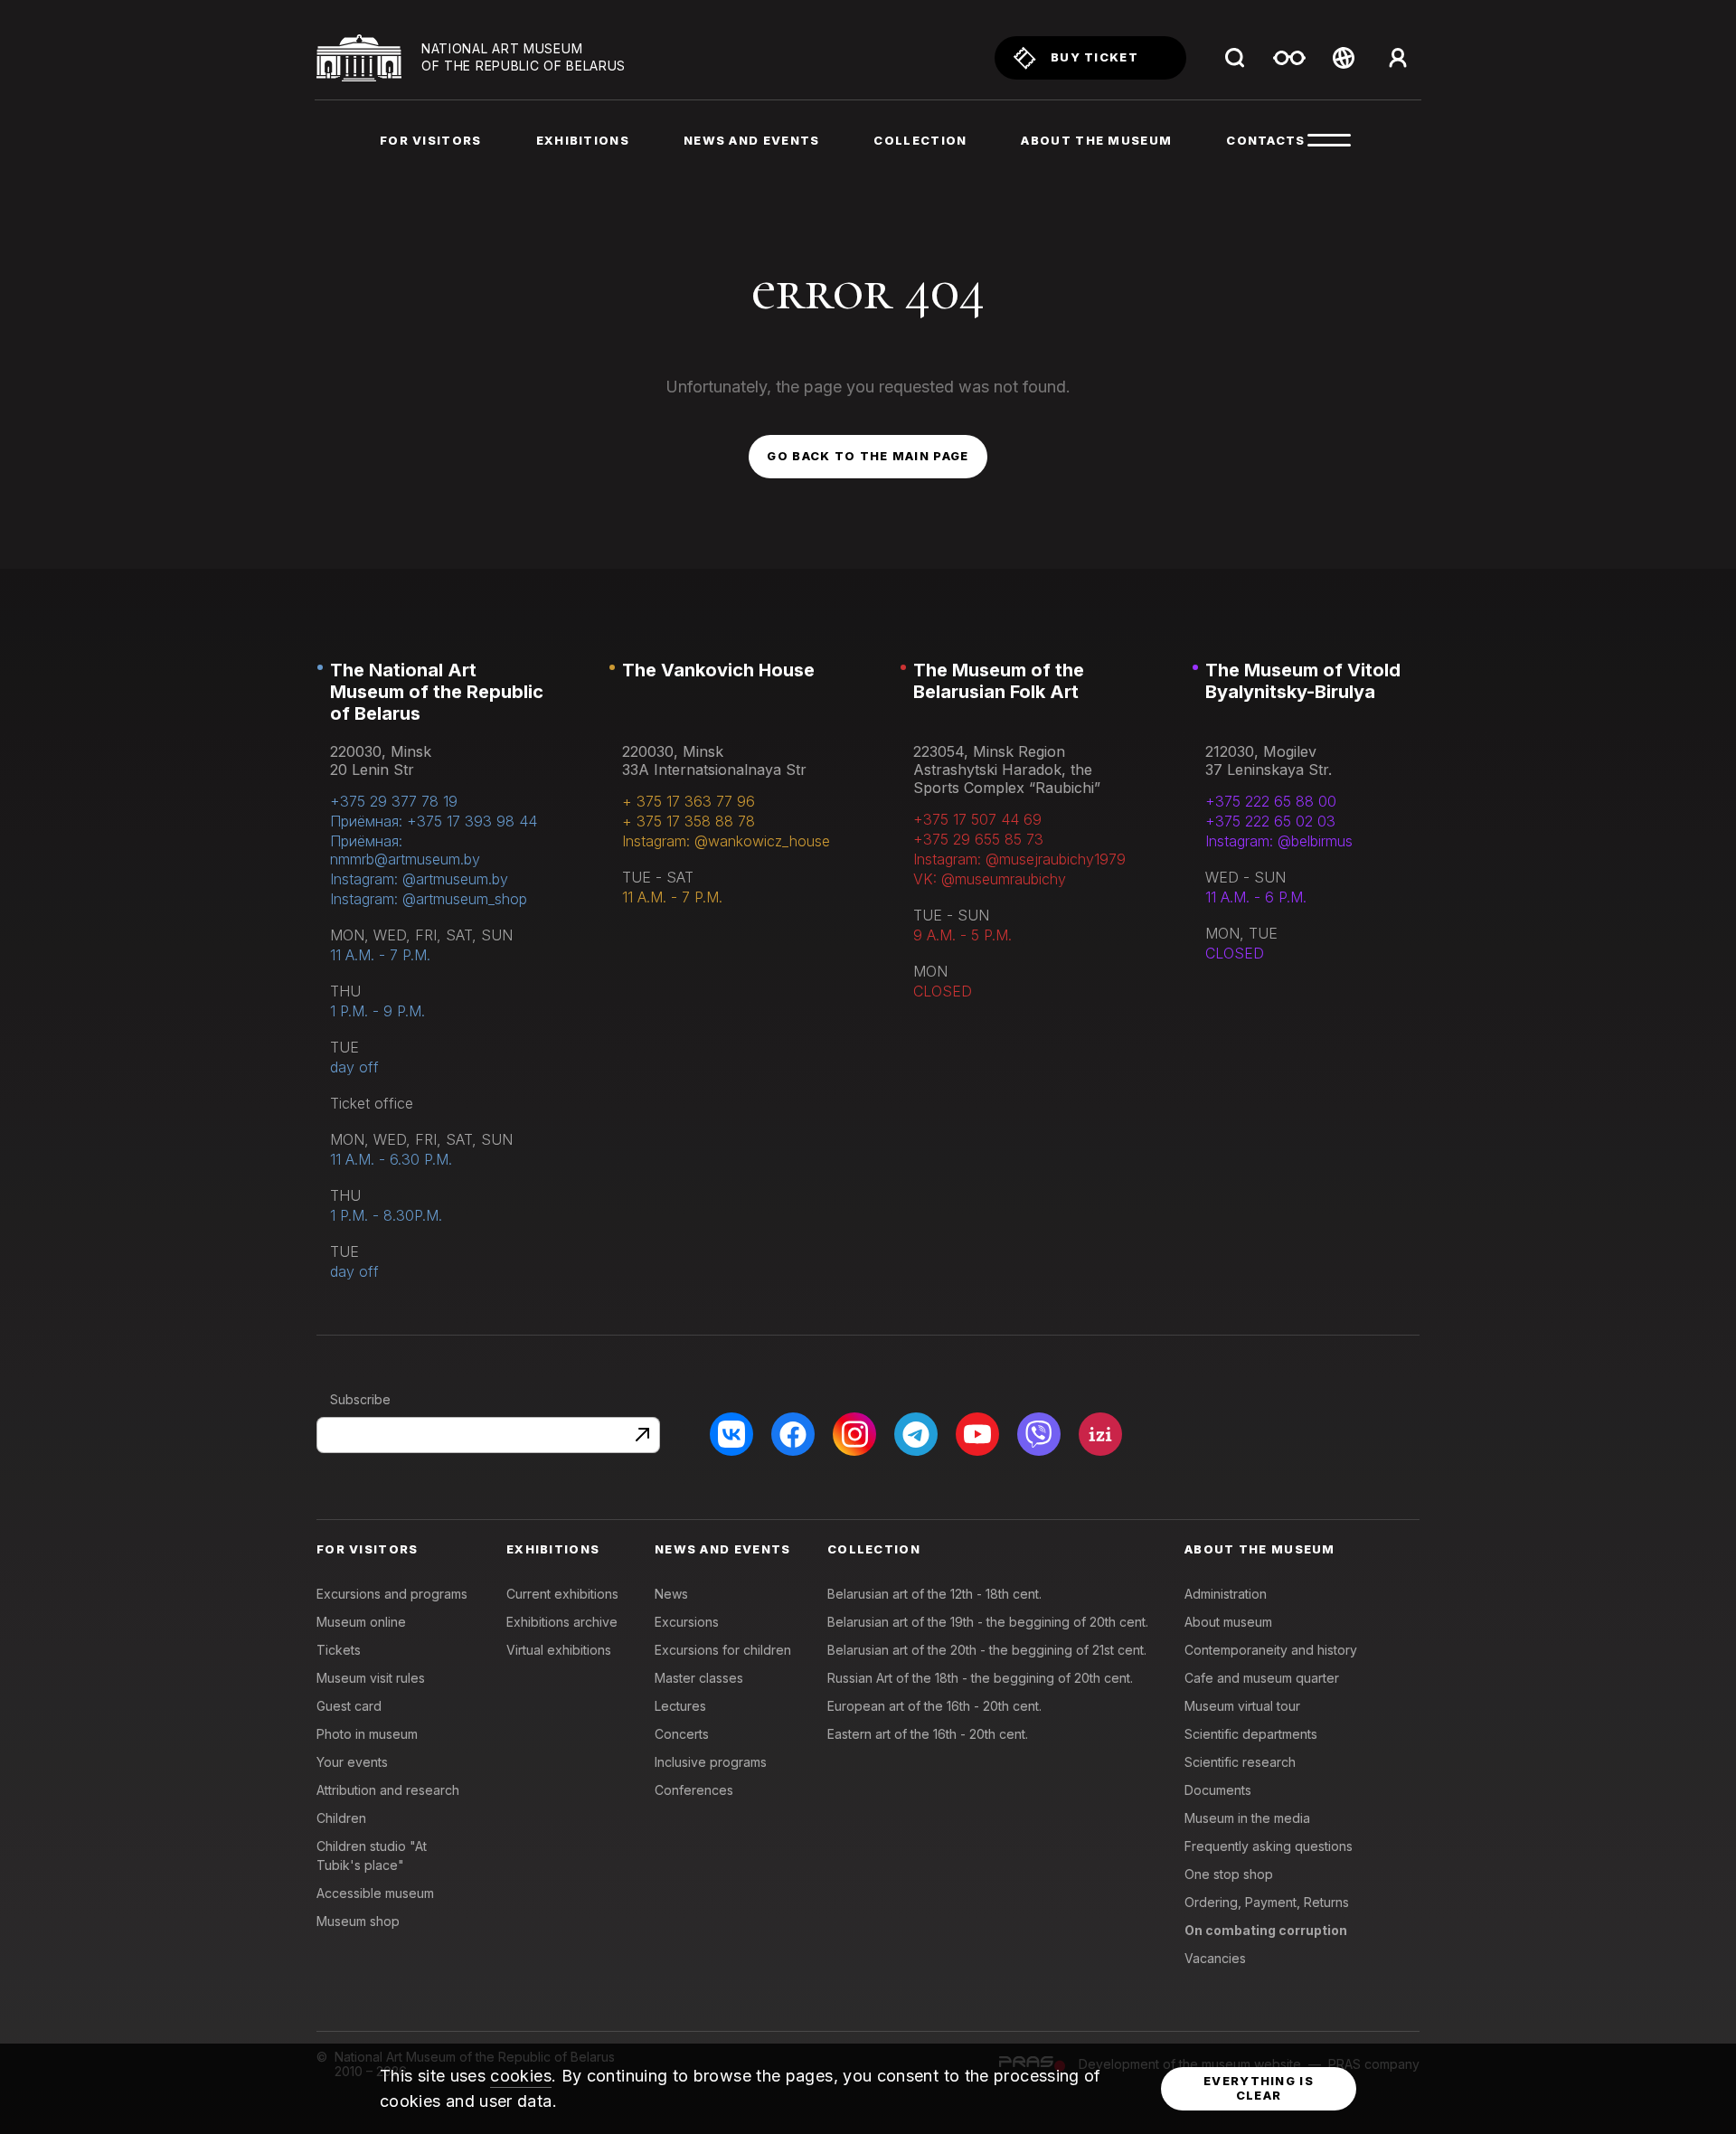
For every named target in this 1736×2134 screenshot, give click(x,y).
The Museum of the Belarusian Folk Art (999, 681)
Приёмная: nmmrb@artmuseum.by (405, 850)
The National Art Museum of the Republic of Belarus (437, 692)
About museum (1228, 1622)
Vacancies (1215, 1958)
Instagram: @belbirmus (1279, 841)
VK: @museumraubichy (990, 879)
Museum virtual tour (1242, 1706)
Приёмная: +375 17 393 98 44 (434, 821)
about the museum (1096, 140)
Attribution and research (388, 1790)
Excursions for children (723, 1650)
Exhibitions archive (562, 1622)
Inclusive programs (711, 1762)
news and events (752, 140)
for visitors (431, 140)
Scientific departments (1251, 1734)
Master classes (699, 1678)
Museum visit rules (371, 1678)
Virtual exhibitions (559, 1650)
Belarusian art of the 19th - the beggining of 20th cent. (988, 1622)
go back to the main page (868, 456)
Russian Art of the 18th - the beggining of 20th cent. (980, 1678)
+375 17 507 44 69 (977, 819)
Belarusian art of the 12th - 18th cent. (934, 1594)
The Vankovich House (718, 670)
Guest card (349, 1706)
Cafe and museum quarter (1262, 1678)
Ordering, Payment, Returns (1267, 1902)
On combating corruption (1266, 1930)
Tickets (339, 1650)
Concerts (682, 1734)
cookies (521, 2076)
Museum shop (358, 1921)
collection (920, 140)
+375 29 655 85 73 (978, 839)
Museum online (361, 1622)
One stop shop (1229, 1874)
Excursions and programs (392, 1594)
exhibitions (583, 140)
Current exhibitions (562, 1594)
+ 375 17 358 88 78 (689, 821)
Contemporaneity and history (1271, 1650)
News (671, 1594)
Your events (352, 1762)
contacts (1265, 140)
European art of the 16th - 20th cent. (934, 1706)
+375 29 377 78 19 (394, 801)
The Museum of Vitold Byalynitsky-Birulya (1303, 681)
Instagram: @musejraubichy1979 (1019, 859)
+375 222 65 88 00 (1271, 801)
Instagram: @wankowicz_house (726, 841)
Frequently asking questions (1269, 1846)
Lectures (680, 1706)
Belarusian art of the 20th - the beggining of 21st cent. (987, 1650)
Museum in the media (1247, 1818)
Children (341, 1818)
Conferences (694, 1790)
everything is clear (1259, 2088)
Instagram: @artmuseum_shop (429, 899)
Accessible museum (375, 1893)
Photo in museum (367, 1734)
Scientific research (1240, 1762)
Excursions (687, 1622)
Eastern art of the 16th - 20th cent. (928, 1734)
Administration (1226, 1594)
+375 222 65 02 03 (1270, 821)
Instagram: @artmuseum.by (419, 879)
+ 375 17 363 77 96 (689, 801)
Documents (1218, 1790)
